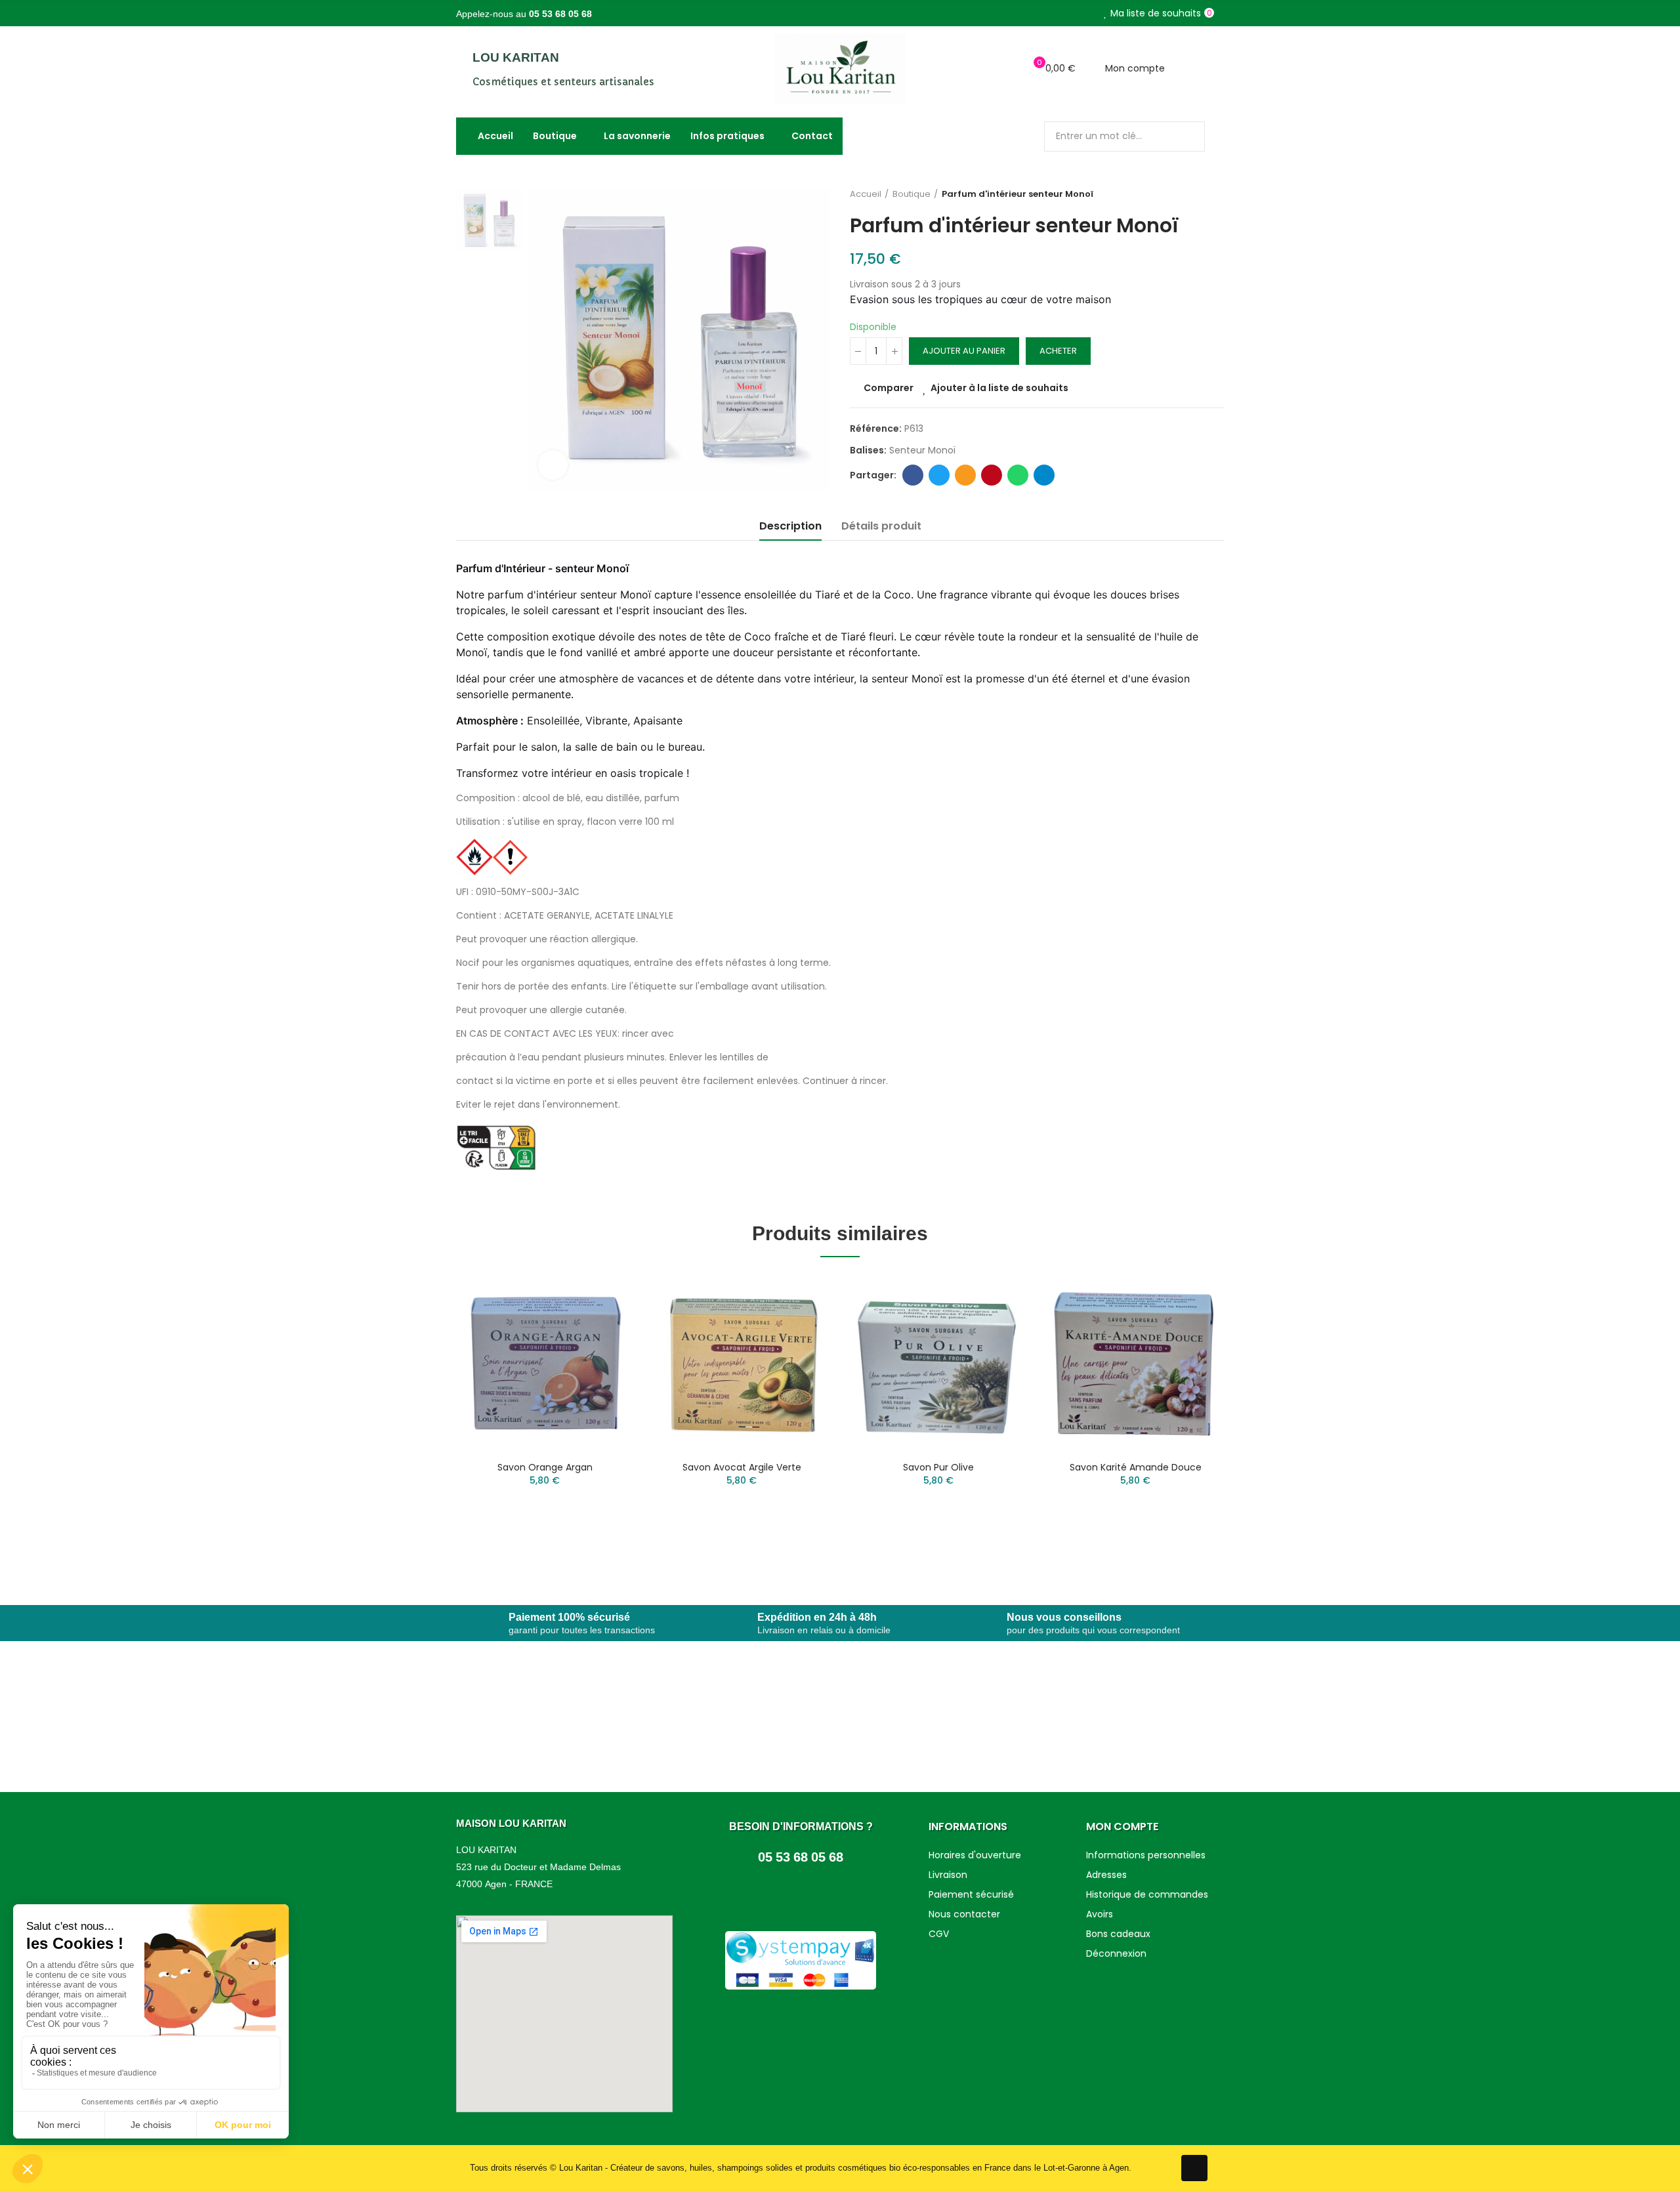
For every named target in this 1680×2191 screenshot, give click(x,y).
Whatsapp (1018, 475)
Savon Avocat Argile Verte (742, 1467)
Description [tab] (790, 526)
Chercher (1184, 136)
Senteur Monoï (922, 450)
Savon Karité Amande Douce (1136, 1467)
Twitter (939, 475)
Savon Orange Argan (545, 1467)
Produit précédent (1181, 194)
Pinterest (992, 475)
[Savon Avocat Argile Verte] (742, 1362)
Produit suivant (1214, 194)
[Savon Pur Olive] (938, 1362)
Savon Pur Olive (938, 1467)
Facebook (913, 475)
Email (965, 475)
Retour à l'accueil (1198, 194)
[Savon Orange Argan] (545, 1362)
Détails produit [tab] (881, 526)
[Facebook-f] (1194, 2168)
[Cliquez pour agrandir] (553, 465)
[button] (420, 1417)
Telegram (1044, 475)
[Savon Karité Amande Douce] (1135, 1362)
